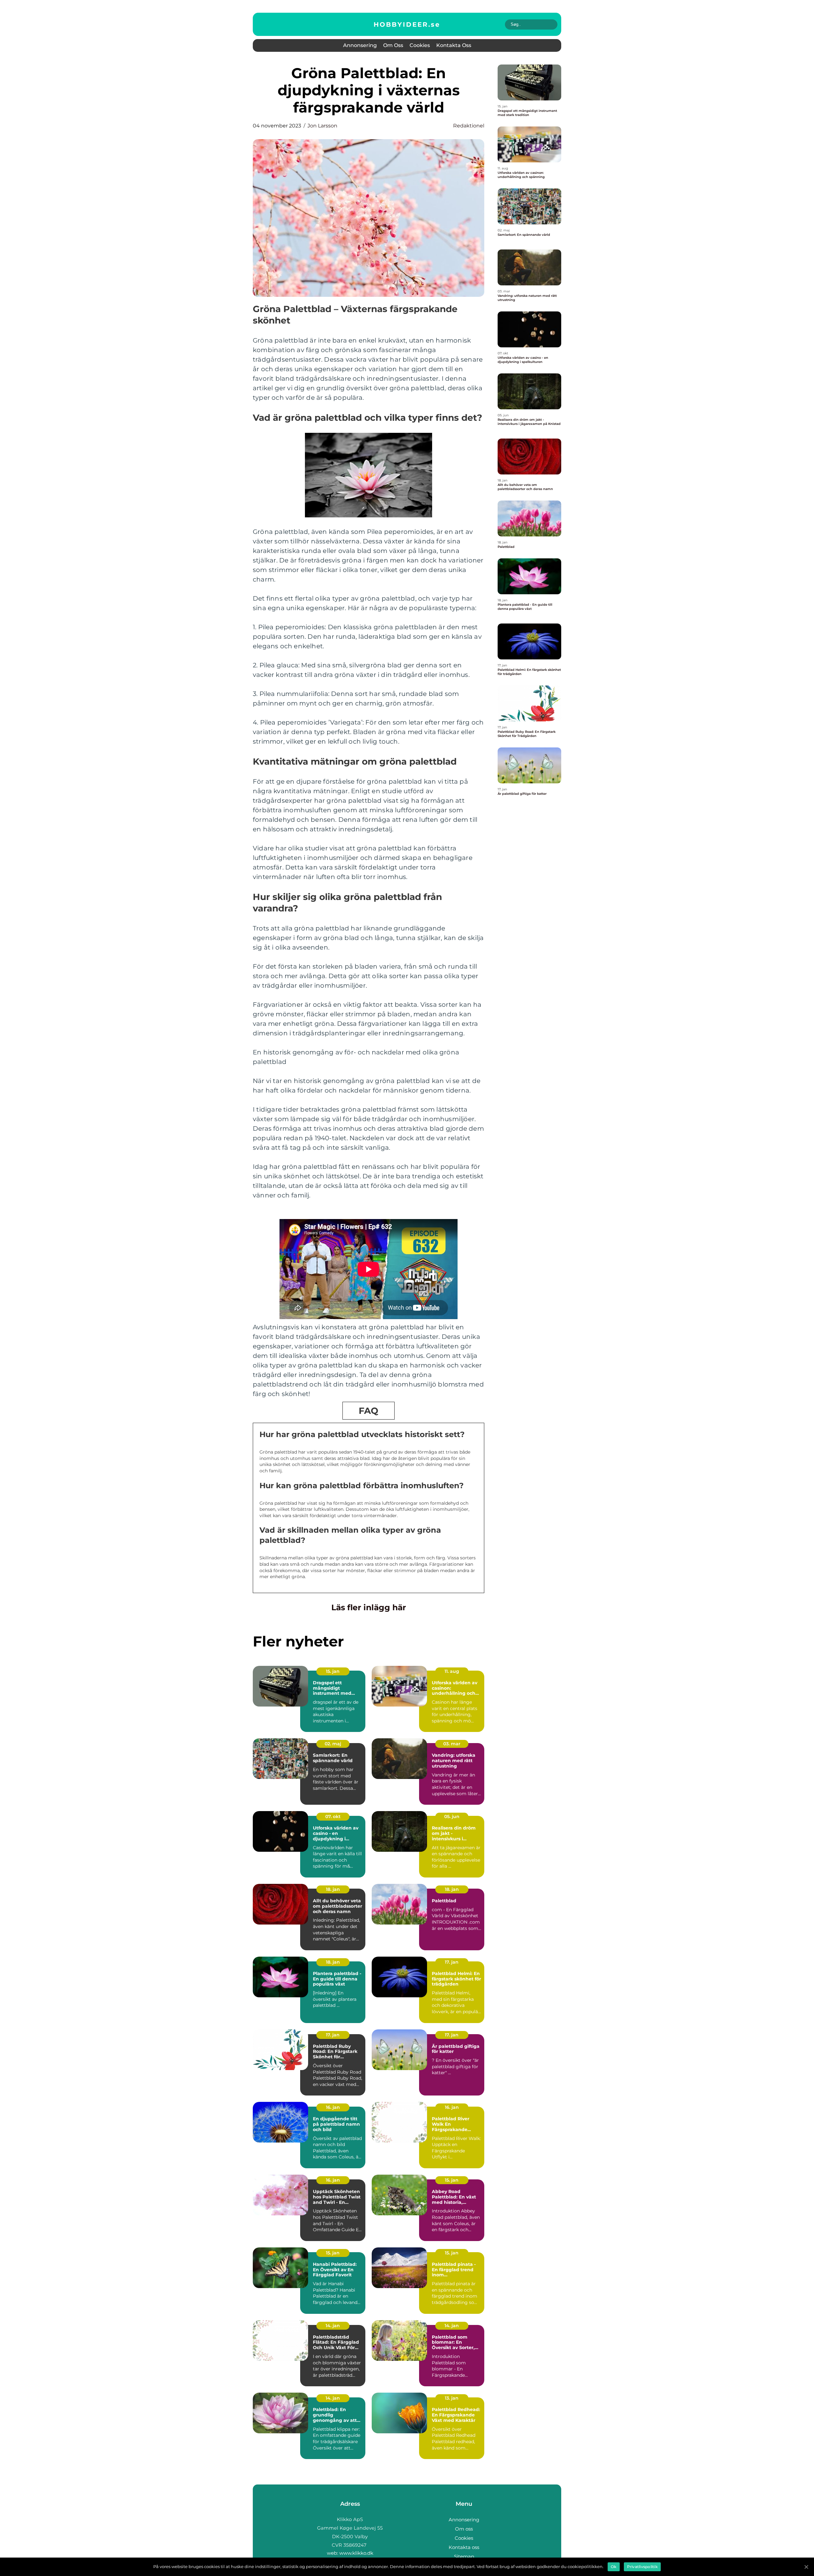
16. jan (333, 2107)
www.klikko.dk (356, 2553)
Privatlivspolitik (642, 2567)
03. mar (452, 1744)
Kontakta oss (454, 45)
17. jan (452, 1962)
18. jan (333, 1889)
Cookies (420, 45)
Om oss (393, 45)
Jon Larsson (322, 126)
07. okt (333, 1816)
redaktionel (469, 126)
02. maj (333, 1744)
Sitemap (464, 2556)
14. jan (333, 2326)
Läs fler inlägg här (369, 1607)
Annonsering (360, 45)
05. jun (452, 1816)
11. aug (452, 1671)
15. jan (333, 1671)
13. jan (452, 2398)
